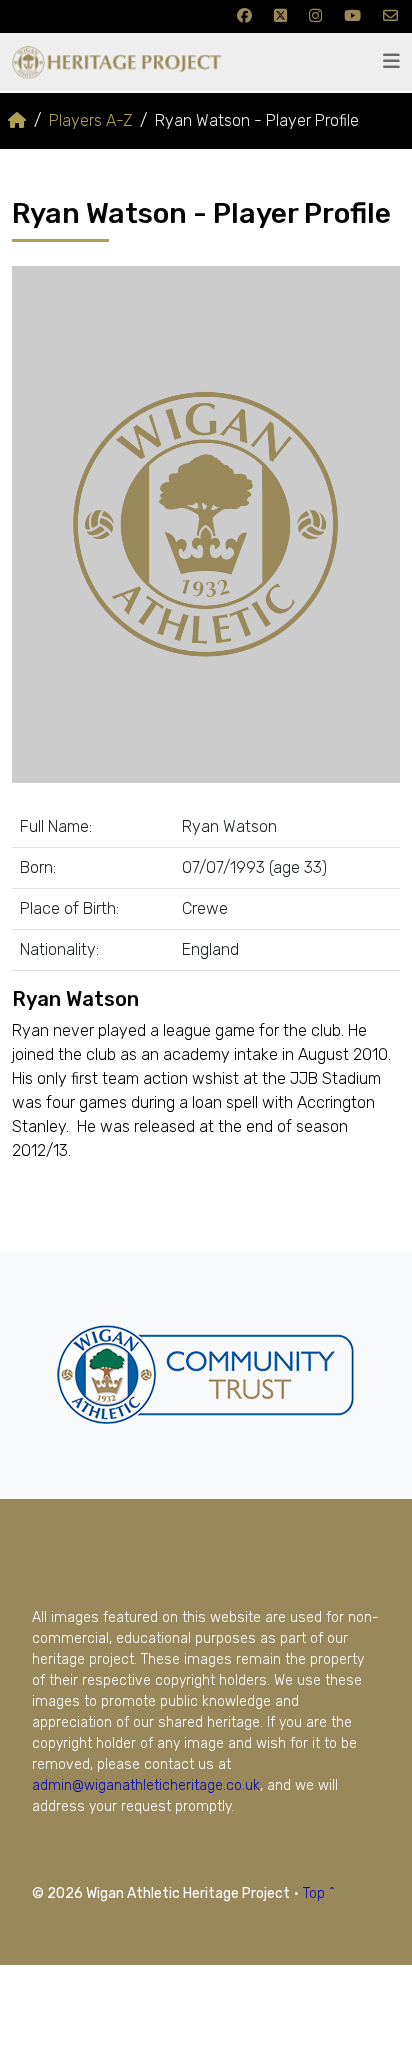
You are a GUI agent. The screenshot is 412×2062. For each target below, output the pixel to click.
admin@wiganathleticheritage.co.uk (146, 1785)
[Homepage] (17, 120)
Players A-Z (90, 120)
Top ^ (319, 1893)
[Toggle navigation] (391, 61)
